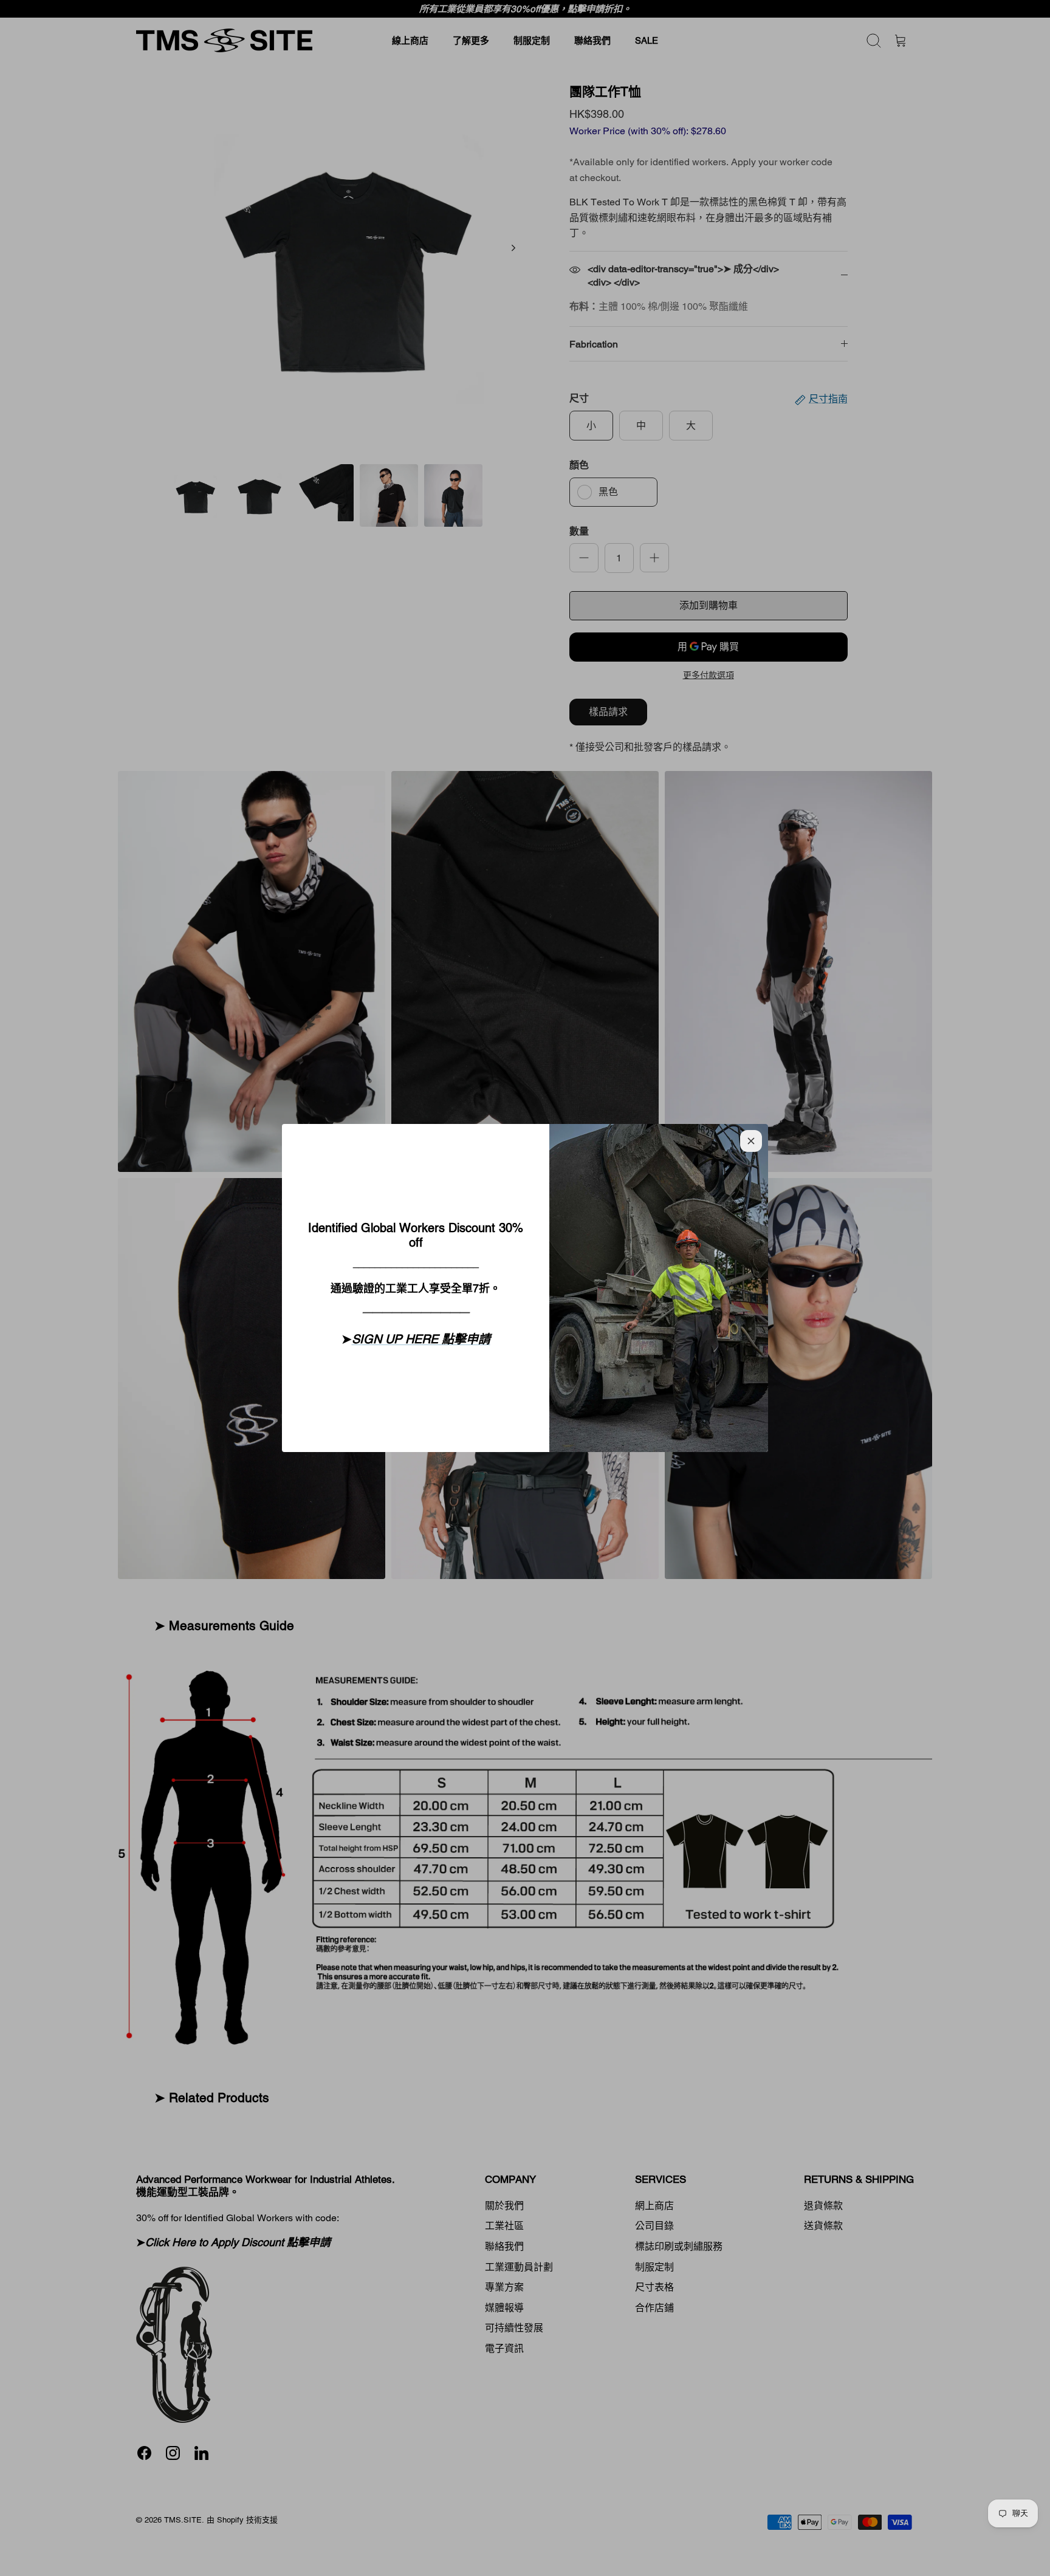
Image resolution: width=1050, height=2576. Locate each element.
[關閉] (751, 1141)
